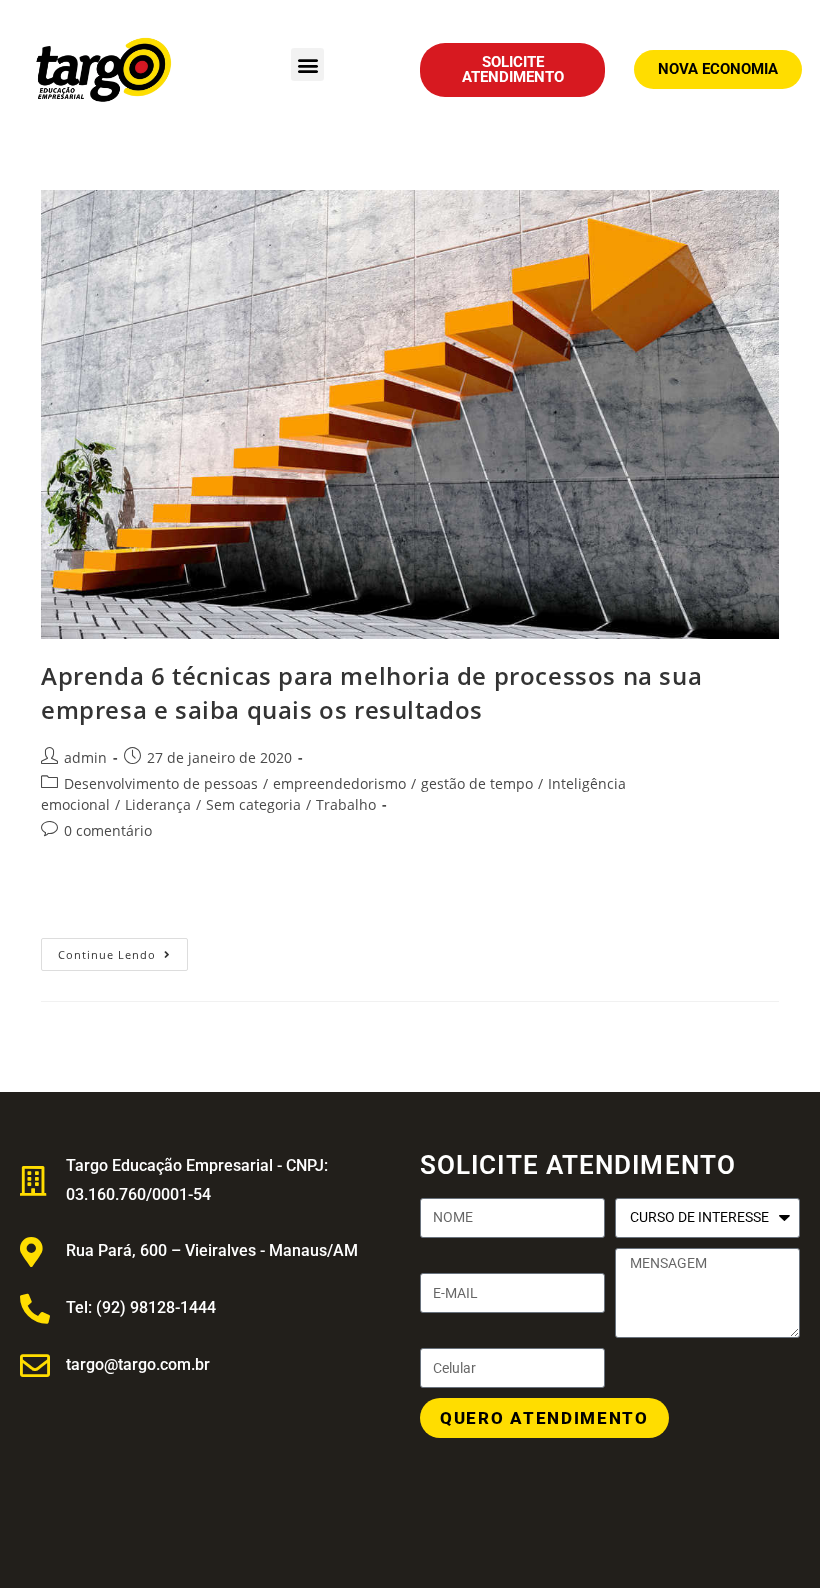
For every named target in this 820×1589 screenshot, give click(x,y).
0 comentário (108, 830)
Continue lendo (123, 950)
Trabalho (346, 804)
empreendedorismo (339, 783)
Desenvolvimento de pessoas (161, 783)
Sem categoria (253, 804)
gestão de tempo (477, 783)
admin (85, 757)
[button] (307, 64)
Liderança (158, 804)
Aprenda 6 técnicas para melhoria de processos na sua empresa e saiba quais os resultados (371, 692)
